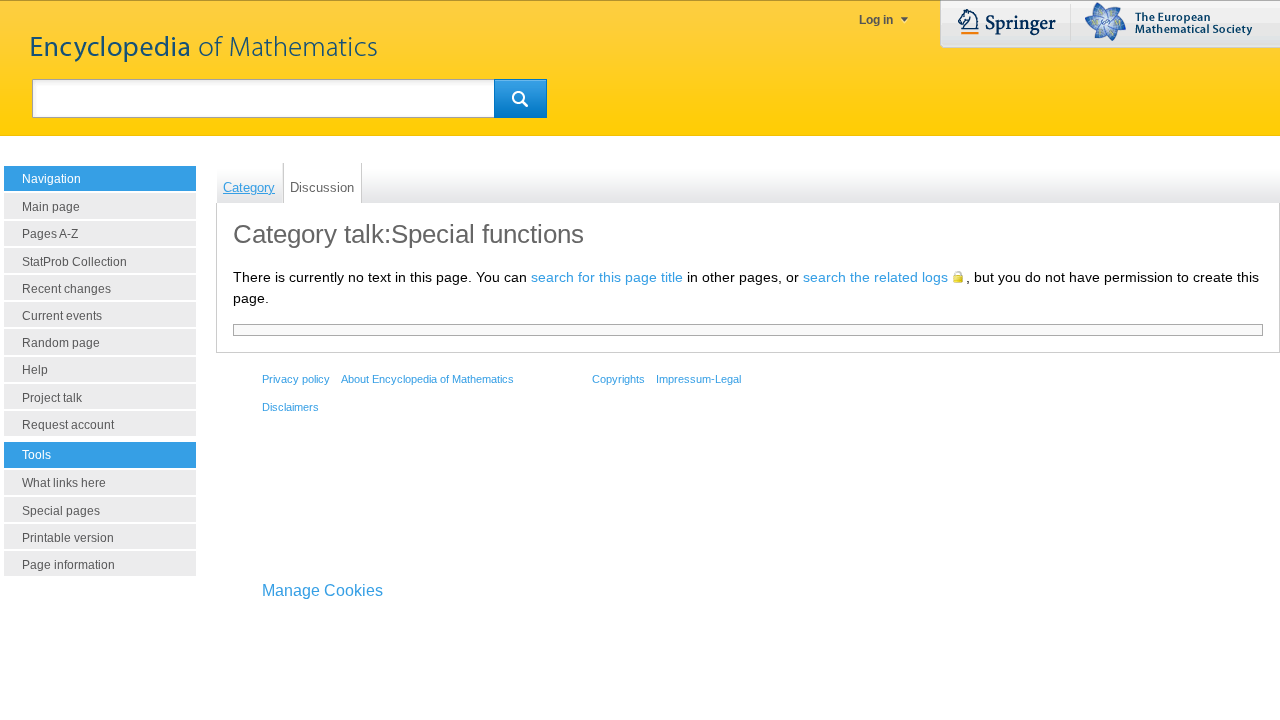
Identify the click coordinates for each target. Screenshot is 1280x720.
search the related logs (875, 277)
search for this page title (607, 277)
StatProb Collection (74, 262)
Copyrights (618, 379)
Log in (876, 20)
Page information (68, 565)
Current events (62, 316)
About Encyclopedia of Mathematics (427, 379)
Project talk (52, 398)
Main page (51, 207)
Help (35, 370)
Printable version (68, 538)
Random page (61, 343)
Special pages (61, 511)
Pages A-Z (50, 234)
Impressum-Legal (698, 379)
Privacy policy (296, 379)
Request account (68, 425)
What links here (64, 483)
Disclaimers (290, 407)
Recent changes (66, 289)
